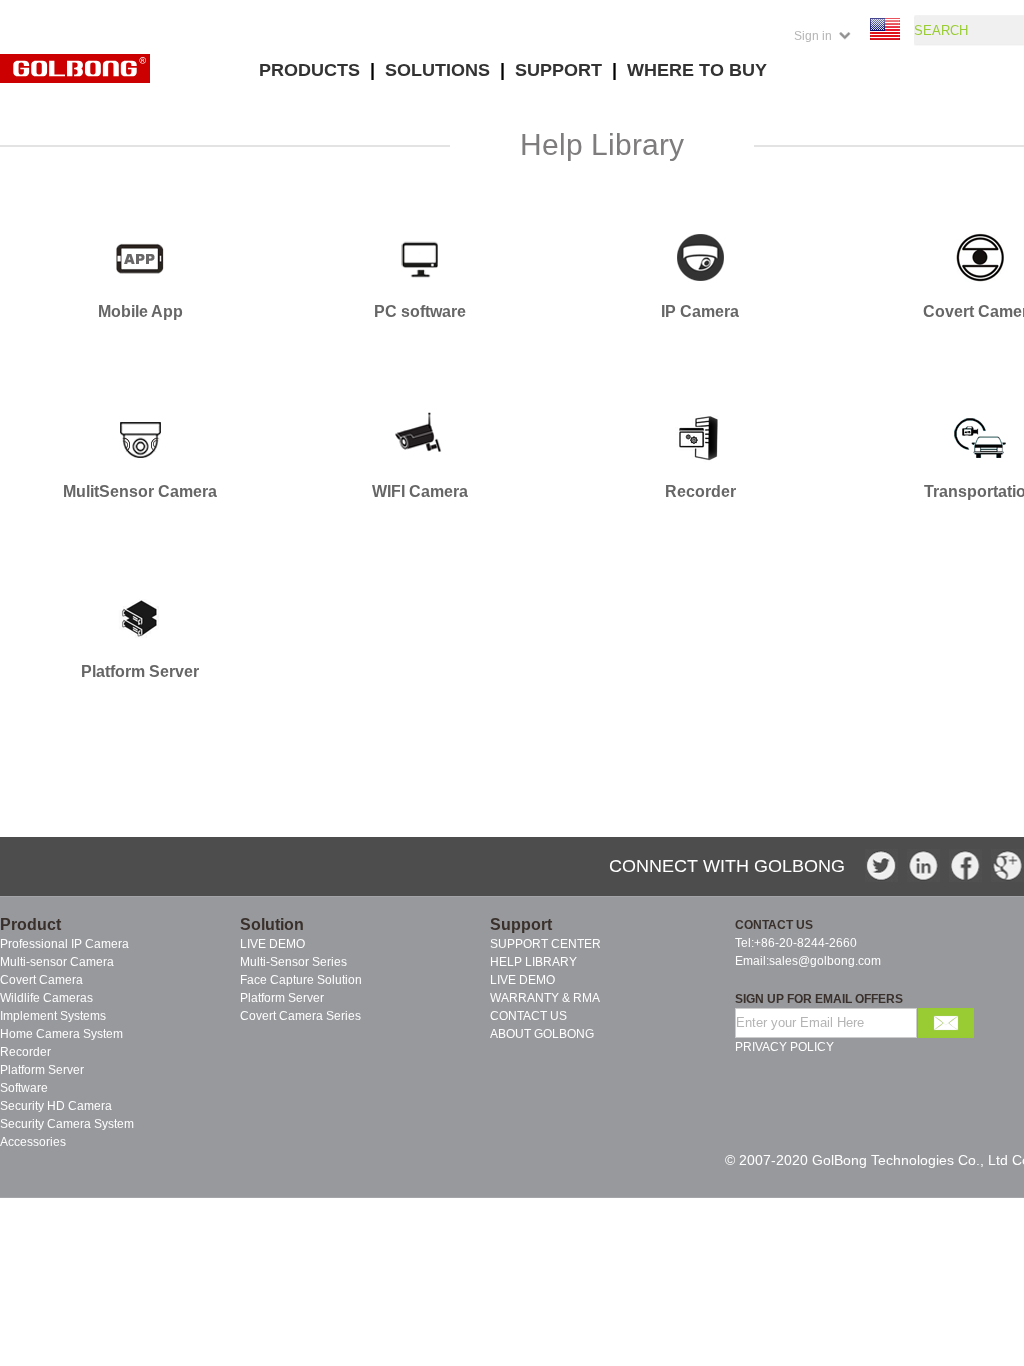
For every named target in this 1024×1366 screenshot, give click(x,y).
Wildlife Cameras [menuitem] (46, 998)
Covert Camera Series (300, 1016)
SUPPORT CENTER (545, 944)
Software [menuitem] (24, 1088)
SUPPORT (558, 70)
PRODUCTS (309, 70)
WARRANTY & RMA (545, 998)
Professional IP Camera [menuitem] (64, 944)
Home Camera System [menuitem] (61, 1034)
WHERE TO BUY (697, 70)
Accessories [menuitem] (33, 1142)
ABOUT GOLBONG (542, 1034)
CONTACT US (528, 1016)
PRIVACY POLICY (784, 1047)
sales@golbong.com (825, 961)
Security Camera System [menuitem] (67, 1124)
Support (521, 924)
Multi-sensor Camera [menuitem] (57, 962)
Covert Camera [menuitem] (41, 980)
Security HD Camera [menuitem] (56, 1106)
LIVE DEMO (272, 944)
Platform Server (282, 998)
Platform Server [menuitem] (42, 1070)
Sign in (813, 36)
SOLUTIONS (437, 70)
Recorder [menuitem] (25, 1052)
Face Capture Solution (301, 980)
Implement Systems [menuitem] (53, 1016)
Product (30, 924)
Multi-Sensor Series (293, 962)
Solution (272, 924)
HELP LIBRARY (533, 962)
